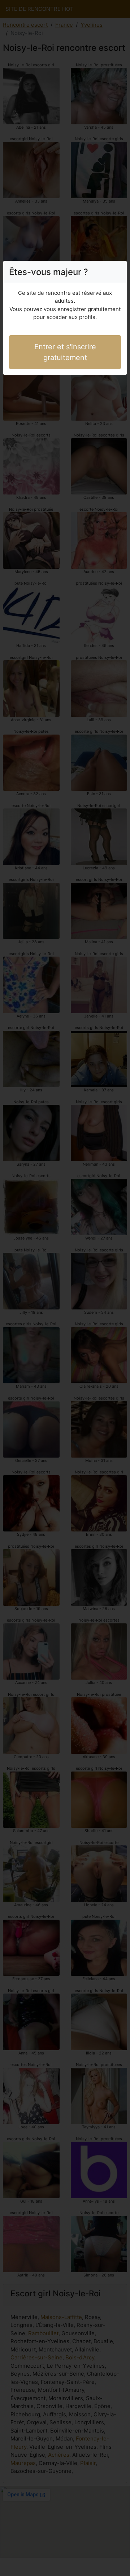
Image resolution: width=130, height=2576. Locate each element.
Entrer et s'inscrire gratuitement (65, 352)
